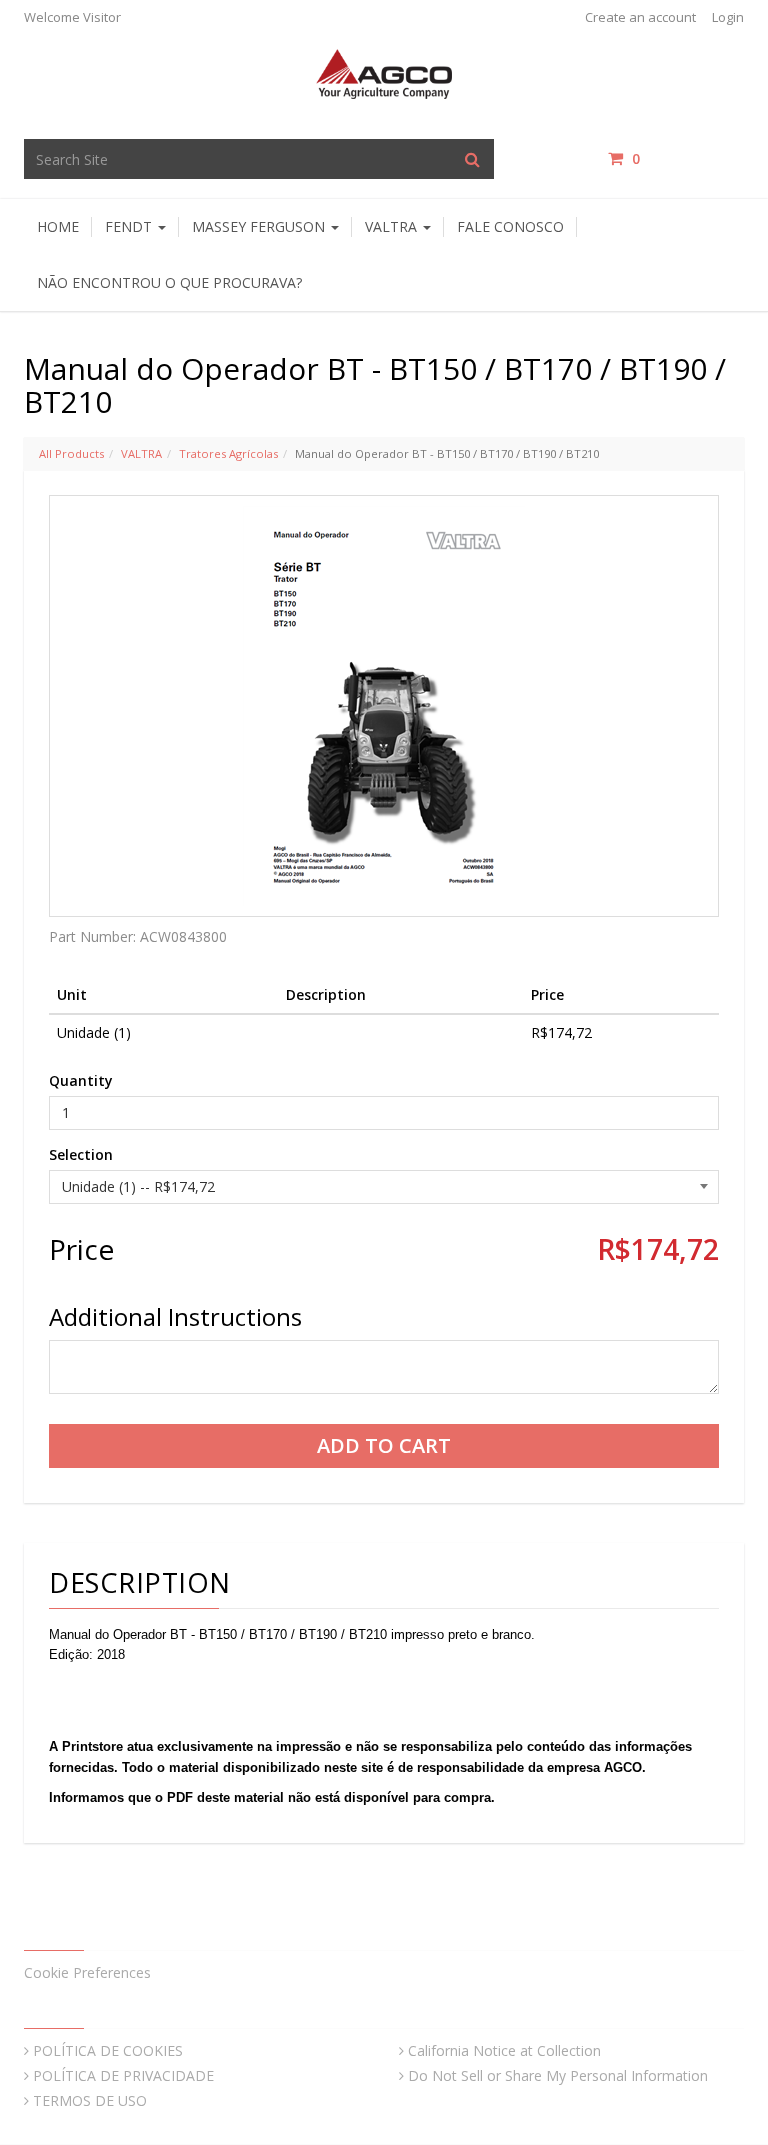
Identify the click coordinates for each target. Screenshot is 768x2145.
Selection (81, 1154)
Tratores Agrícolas (228, 453)
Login (728, 17)
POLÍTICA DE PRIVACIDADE (123, 2075)
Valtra (393, 226)
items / (688, 158)
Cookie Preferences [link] (87, 1972)
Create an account (640, 17)
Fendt (130, 226)
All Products (71, 453)
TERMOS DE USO (90, 2100)
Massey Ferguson (260, 226)
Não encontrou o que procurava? (169, 282)
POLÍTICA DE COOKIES (108, 2050)
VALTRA (141, 453)
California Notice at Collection (504, 2050)
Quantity (81, 1080)
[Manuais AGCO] (383, 72)
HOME (58, 226)
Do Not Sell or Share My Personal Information (558, 2075)
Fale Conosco (510, 226)
